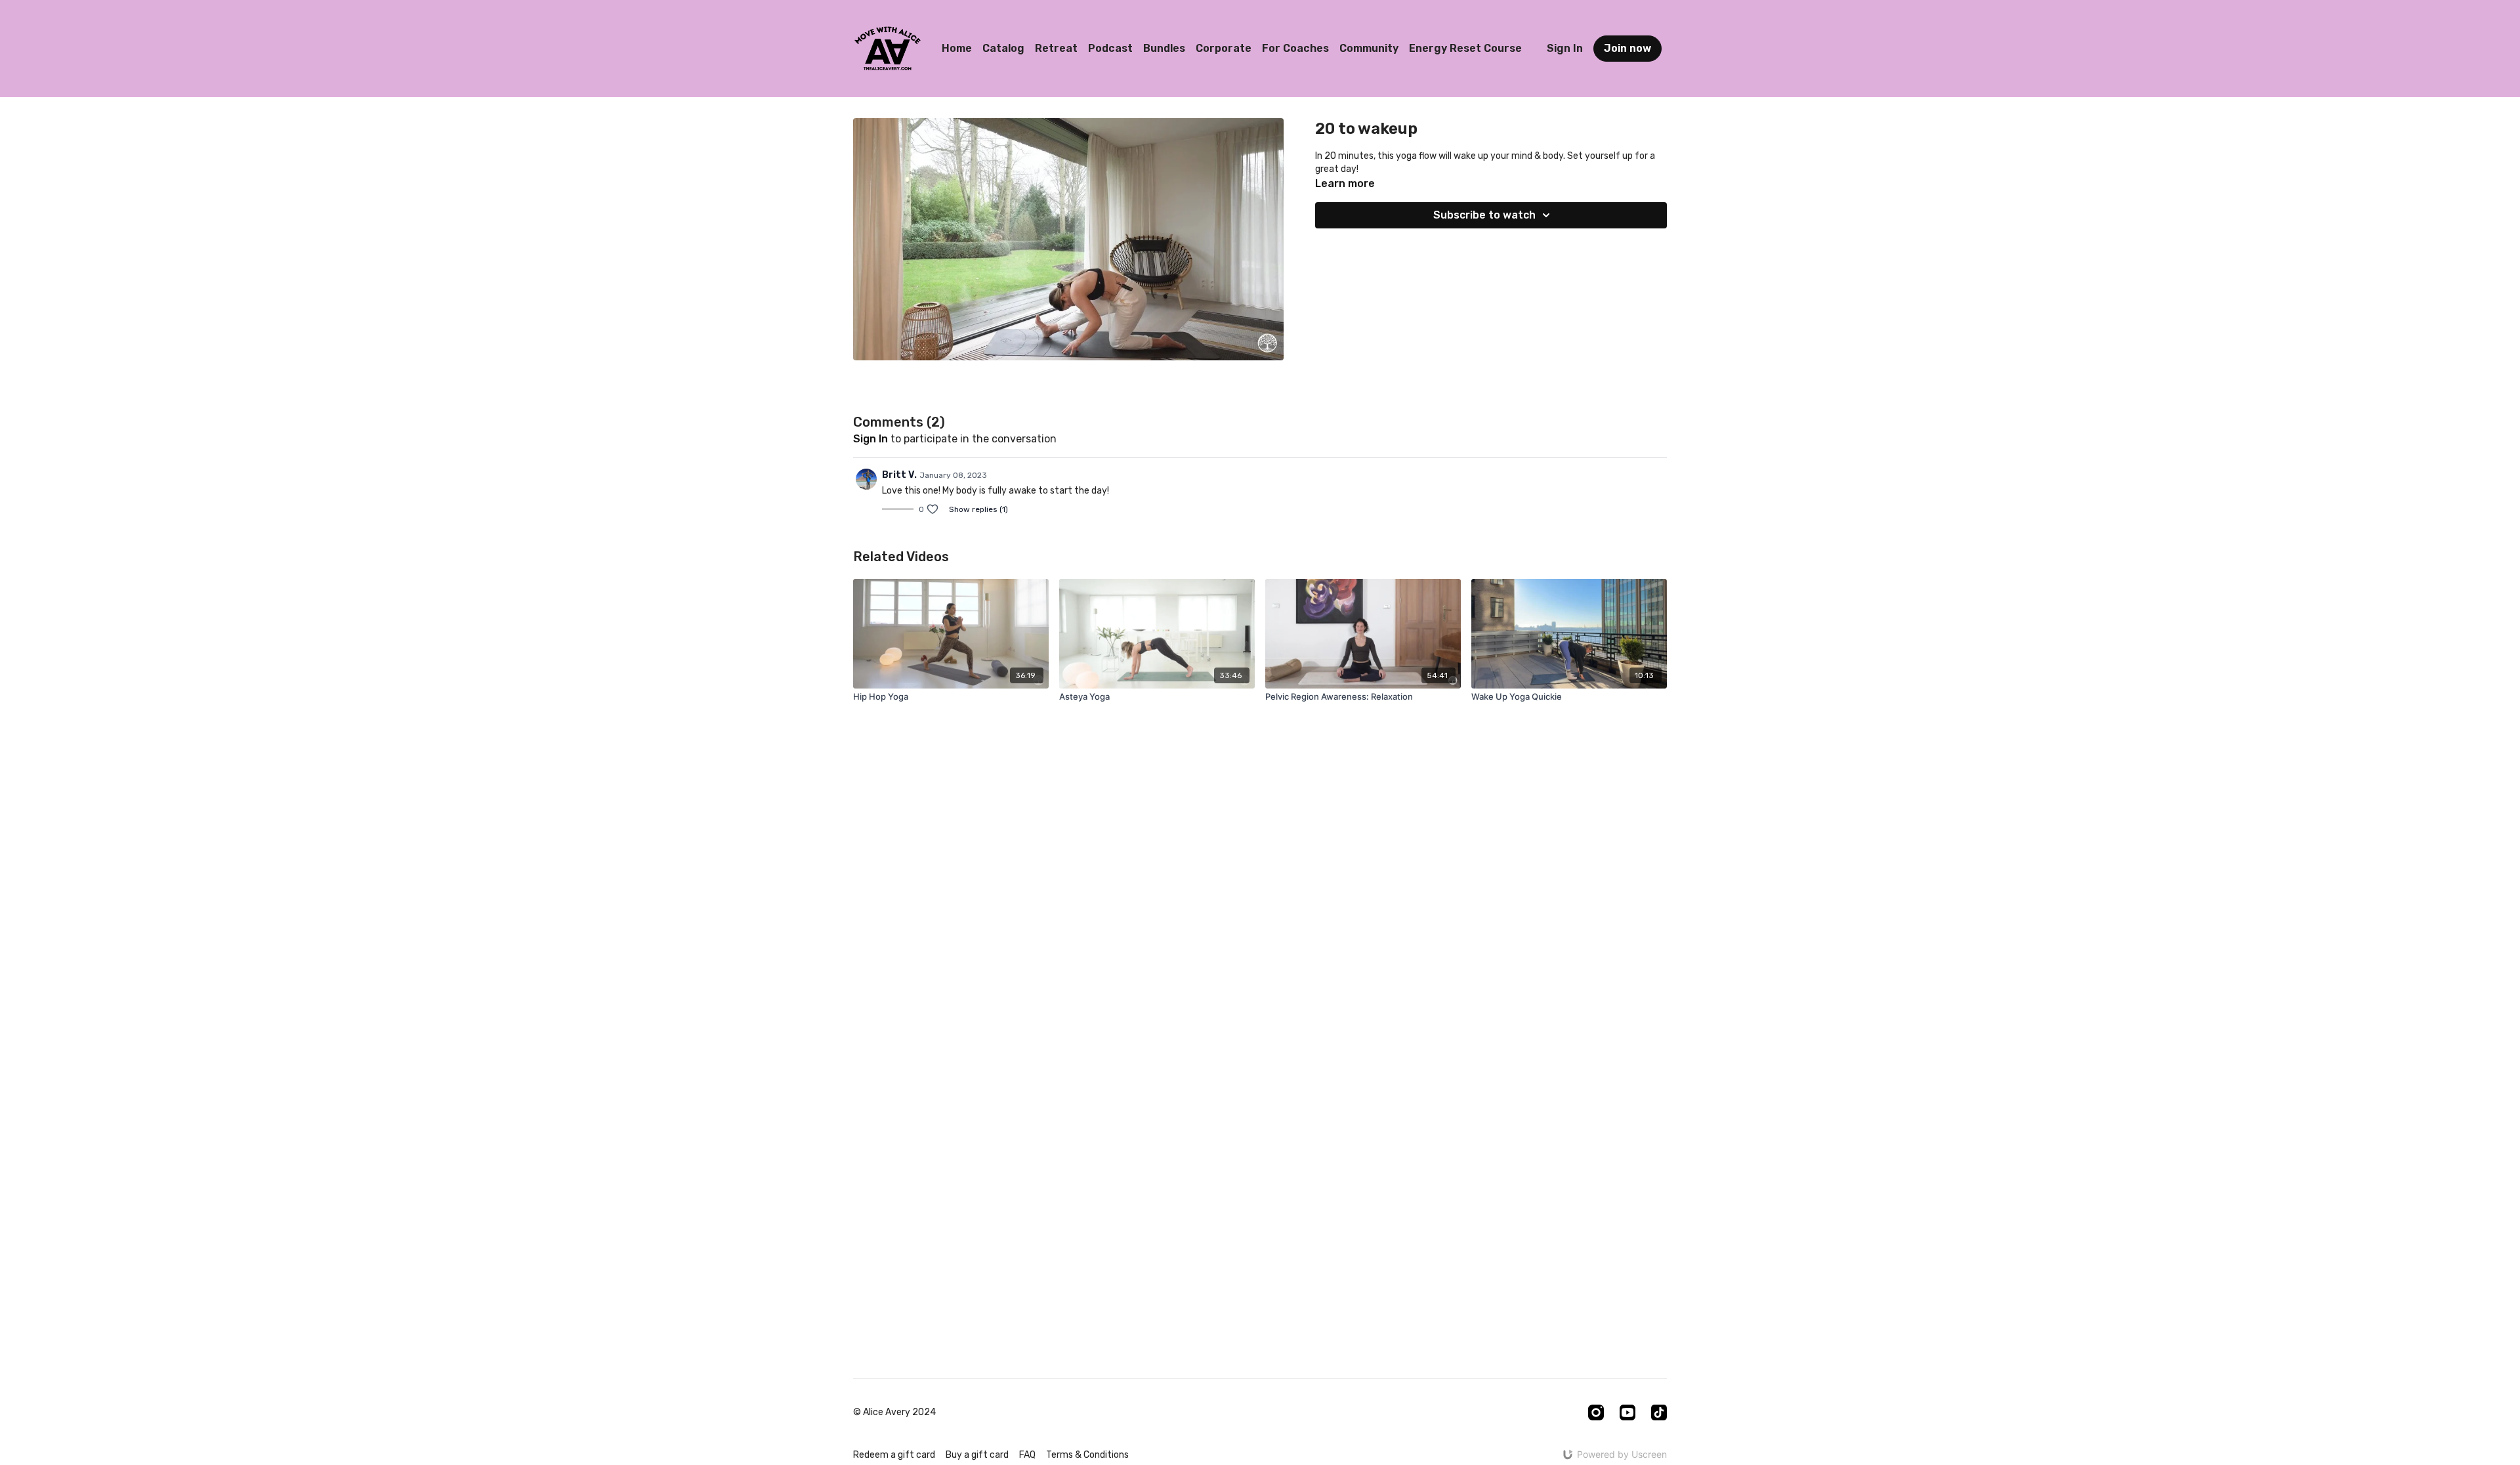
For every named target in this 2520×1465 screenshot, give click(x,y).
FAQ (1027, 1455)
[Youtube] (1627, 1412)
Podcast (1110, 48)
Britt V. (899, 475)
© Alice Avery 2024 (894, 1412)
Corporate (1224, 48)
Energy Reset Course (1465, 48)
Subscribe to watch (1484, 215)
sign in (871, 439)
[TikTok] (1659, 1412)
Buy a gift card (977, 1455)
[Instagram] (1596, 1412)
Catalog (1003, 48)
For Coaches (1295, 48)
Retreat (1056, 48)
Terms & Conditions (1087, 1455)
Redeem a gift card (894, 1455)
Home (957, 48)
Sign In (1565, 48)
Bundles (1164, 48)
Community (1369, 48)
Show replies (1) (978, 509)
